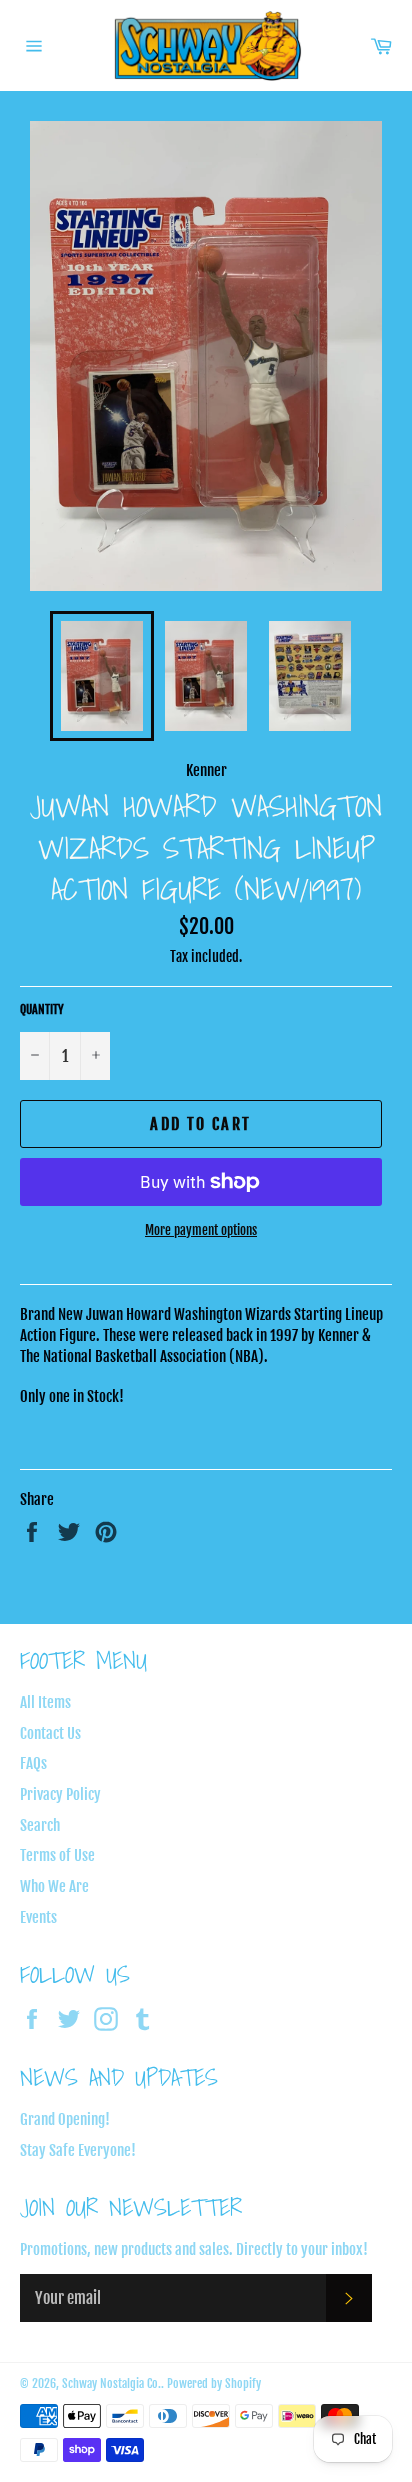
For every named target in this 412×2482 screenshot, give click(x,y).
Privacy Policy (60, 1794)
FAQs (33, 1763)
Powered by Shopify (214, 2383)
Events (38, 1917)
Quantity (42, 1009)
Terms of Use (57, 1855)
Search (40, 1825)
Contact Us (50, 1733)
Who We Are (54, 1886)
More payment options (201, 1230)
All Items (45, 1702)
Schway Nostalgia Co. (111, 2383)
